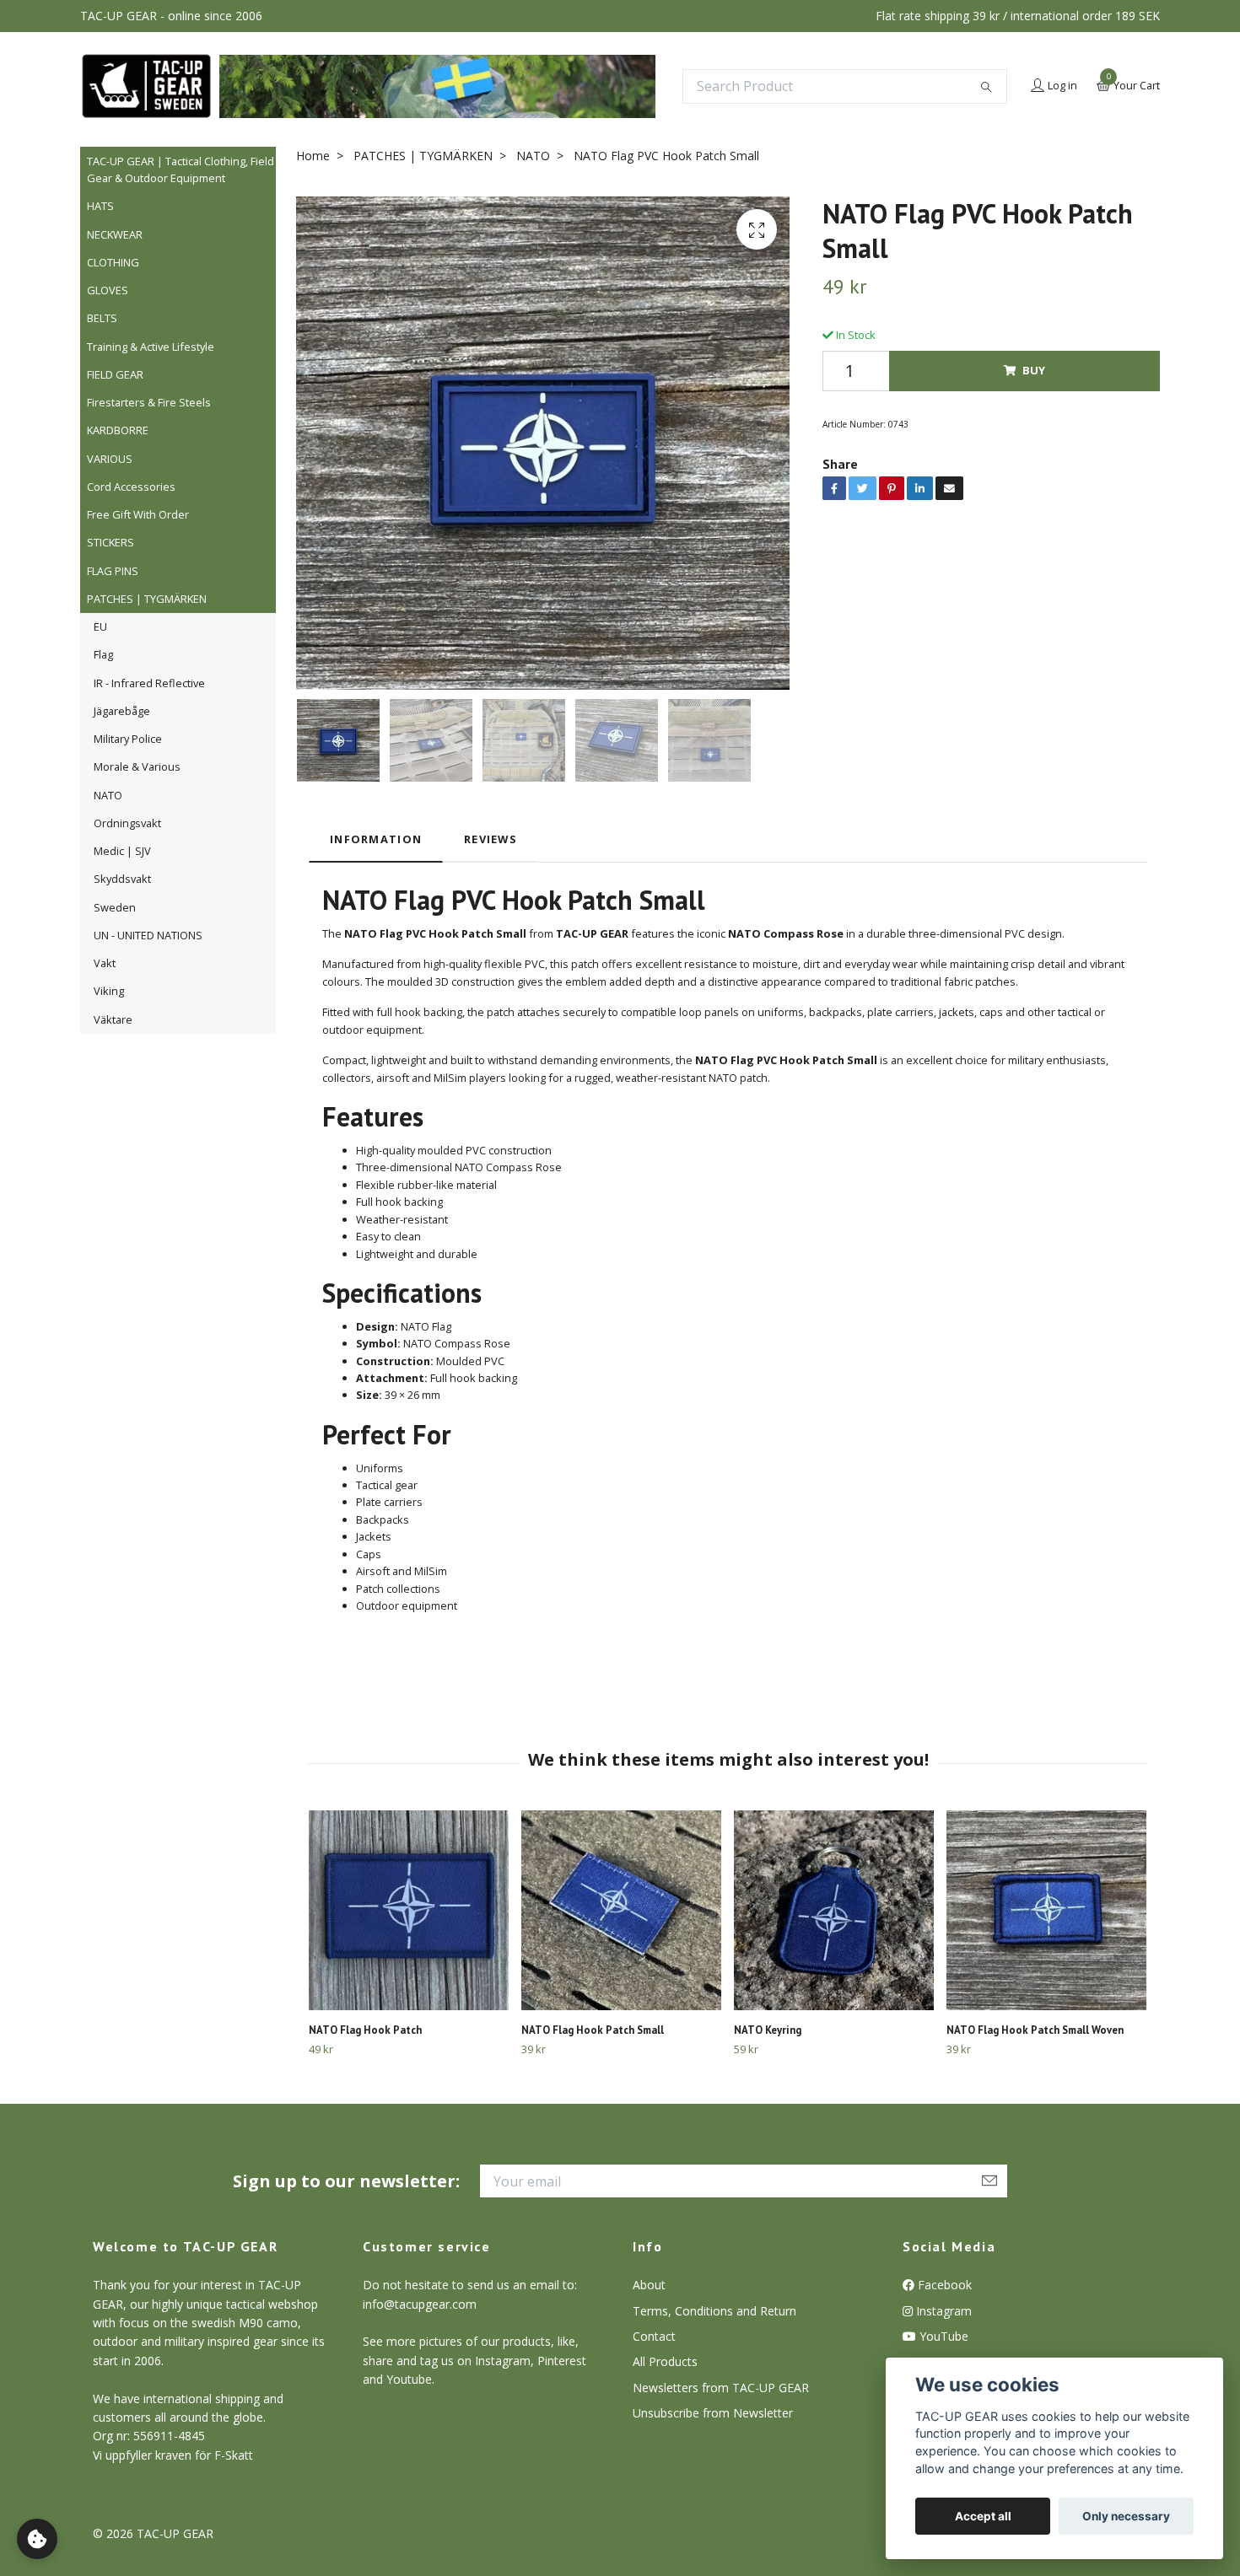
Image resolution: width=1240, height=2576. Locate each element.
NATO (108, 795)
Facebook (943, 2285)
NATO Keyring (768, 2030)
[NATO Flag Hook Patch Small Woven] (1046, 1910)
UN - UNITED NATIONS (148, 935)
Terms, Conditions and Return (714, 2311)
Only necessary (1126, 2516)
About (649, 2285)
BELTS (102, 318)
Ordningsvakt (127, 823)
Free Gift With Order (138, 514)
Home (313, 156)
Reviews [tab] (491, 839)
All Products (665, 2361)
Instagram (942, 2311)
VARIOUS (110, 459)
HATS (100, 206)
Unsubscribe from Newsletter (713, 2413)
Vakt (105, 963)
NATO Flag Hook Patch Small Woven (1035, 2030)
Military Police (128, 739)
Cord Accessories (131, 487)
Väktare (113, 1019)
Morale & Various (137, 766)
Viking (109, 991)
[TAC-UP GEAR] (146, 86)
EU (100, 627)
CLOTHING (113, 262)
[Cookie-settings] (37, 2539)
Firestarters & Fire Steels (149, 402)
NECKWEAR (115, 234)
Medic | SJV (122, 851)
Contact (654, 2336)
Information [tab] (376, 839)
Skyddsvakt (122, 879)
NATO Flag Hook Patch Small (593, 2030)
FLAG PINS (113, 571)
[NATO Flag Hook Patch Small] (621, 1910)
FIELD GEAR (115, 374)
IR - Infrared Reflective (149, 683)
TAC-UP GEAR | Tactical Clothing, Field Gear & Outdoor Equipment (181, 169)
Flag (103, 654)
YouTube (942, 2336)
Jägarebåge (122, 711)
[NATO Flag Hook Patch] (409, 1910)
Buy (1034, 370)
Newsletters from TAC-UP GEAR (721, 2388)
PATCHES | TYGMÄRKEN (147, 599)
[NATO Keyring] (834, 1910)
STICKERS (111, 542)
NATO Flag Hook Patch (365, 2030)
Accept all (983, 2516)
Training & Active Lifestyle (151, 347)
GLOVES (108, 290)
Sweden (115, 907)
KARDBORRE (118, 430)
